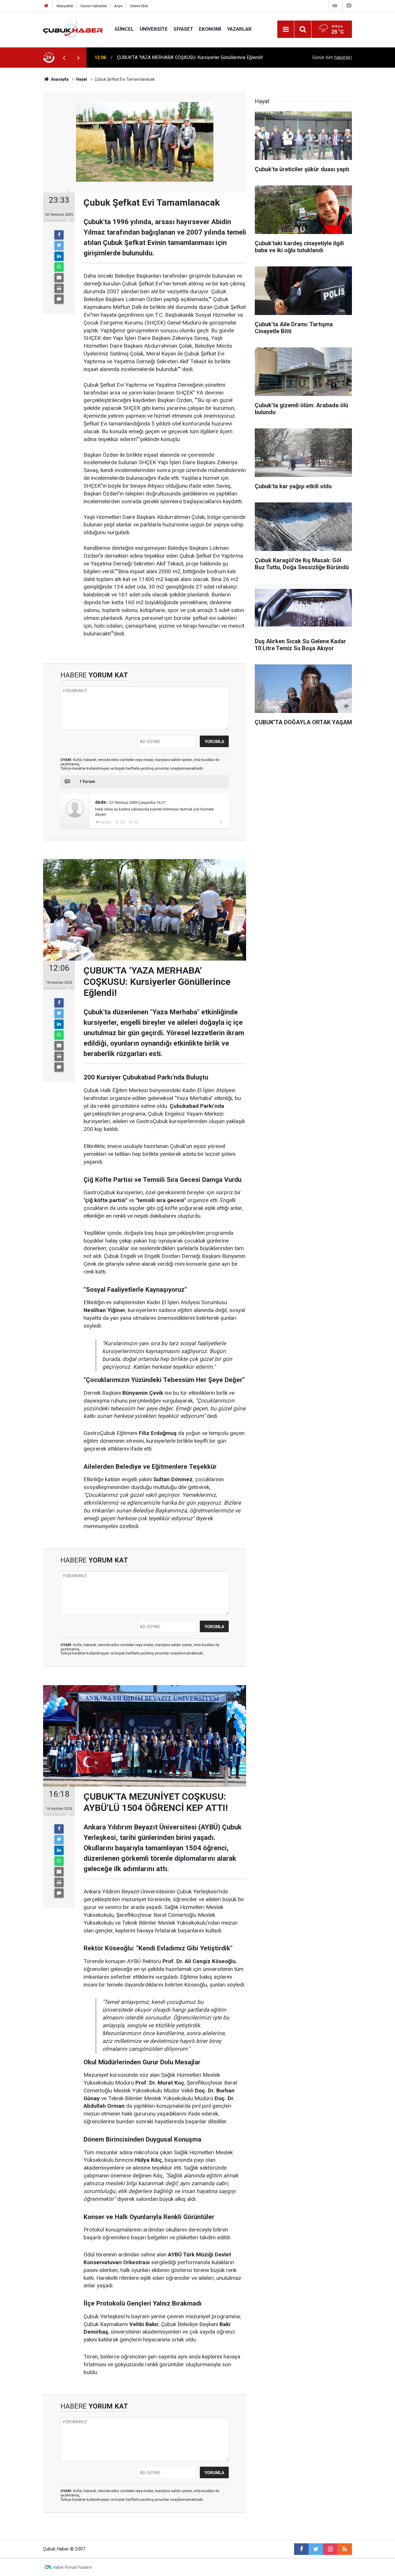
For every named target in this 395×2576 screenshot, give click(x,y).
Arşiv (118, 6)
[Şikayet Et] (220, 822)
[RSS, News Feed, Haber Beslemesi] (345, 2549)
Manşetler (65, 6)
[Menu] (286, 30)
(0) (122, 822)
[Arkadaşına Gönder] (59, 278)
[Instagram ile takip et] (330, 2549)
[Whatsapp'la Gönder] (59, 267)
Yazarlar (239, 29)
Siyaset (183, 29)
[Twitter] (59, 246)
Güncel (124, 29)
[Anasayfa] (46, 6)
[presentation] (64, 58)
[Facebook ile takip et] (301, 2549)
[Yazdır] (59, 288)
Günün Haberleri (94, 6)
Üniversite (154, 29)
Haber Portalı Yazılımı (72, 2567)
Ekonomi (210, 29)
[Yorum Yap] (59, 299)
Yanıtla (106, 822)
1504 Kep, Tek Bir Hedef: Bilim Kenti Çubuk (160, 57)
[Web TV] (335, 6)
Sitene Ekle (139, 6)
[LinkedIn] (59, 256)
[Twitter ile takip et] (316, 2549)
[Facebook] (59, 235)
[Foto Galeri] (349, 6)
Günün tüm (332, 57)
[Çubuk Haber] (73, 29)
